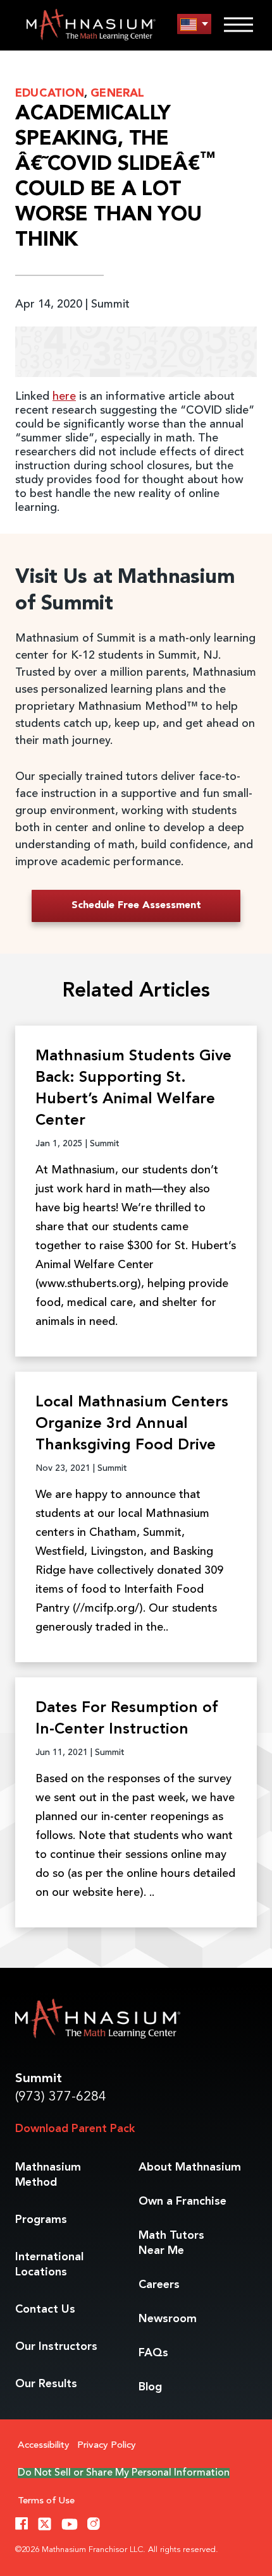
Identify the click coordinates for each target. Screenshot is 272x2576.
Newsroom (168, 2319)
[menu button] (194, 24)
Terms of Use (46, 2501)
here (64, 397)
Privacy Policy (107, 2446)
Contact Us (45, 2309)
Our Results (46, 2384)
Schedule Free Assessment (136, 906)
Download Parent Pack (75, 2129)
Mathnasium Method (48, 2175)
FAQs (153, 2353)
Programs (41, 2220)
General (117, 93)
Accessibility (44, 2446)
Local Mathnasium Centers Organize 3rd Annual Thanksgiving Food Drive (132, 1424)
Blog (150, 2387)
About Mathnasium (190, 2167)
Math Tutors (171, 2243)
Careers (159, 2285)
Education (50, 93)
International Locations (49, 2265)
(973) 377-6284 (61, 2097)
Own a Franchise (182, 2202)
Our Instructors (56, 2347)
